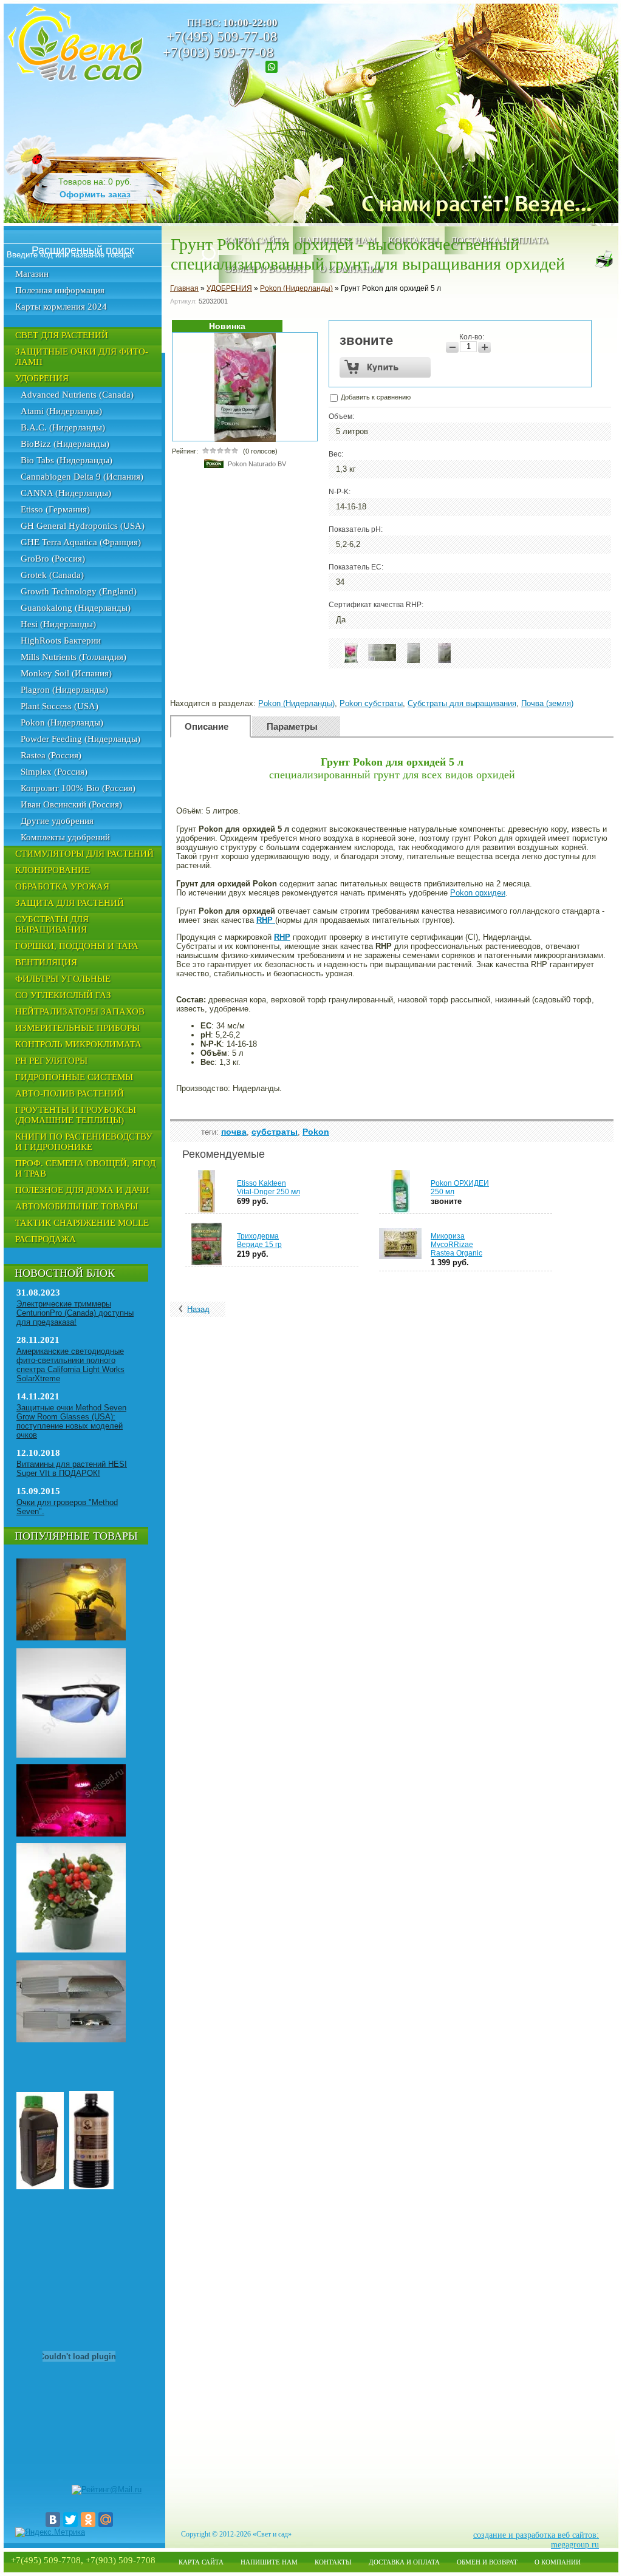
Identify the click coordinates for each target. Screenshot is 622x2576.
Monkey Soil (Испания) (66, 673)
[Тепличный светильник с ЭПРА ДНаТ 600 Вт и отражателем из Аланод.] (71, 2040)
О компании (558, 2562)
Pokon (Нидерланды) (62, 722)
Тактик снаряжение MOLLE (82, 1223)
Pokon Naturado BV (257, 464)
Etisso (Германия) (55, 509)
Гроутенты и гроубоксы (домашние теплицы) (76, 1115)
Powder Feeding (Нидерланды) (80, 739)
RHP (265, 920)
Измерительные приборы (77, 1028)
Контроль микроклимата (78, 1044)
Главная (184, 288)
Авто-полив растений (70, 1093)
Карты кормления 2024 (61, 307)
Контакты (333, 2562)
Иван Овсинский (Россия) (71, 804)
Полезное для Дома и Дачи (82, 1190)
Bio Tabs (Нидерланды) (67, 460)
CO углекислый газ (63, 995)
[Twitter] (70, 2520)
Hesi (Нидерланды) (58, 624)
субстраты (275, 1132)
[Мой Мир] (106, 2520)
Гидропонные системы (74, 1077)
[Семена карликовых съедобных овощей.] (71, 1950)
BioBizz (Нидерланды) (65, 444)
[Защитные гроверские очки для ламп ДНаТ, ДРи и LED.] (71, 1755)
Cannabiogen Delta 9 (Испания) (82, 477)
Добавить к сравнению (375, 397)
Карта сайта (201, 2562)
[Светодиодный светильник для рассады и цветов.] (71, 1834)
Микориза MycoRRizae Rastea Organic (456, 1245)
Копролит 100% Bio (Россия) (78, 788)
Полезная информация (60, 290)
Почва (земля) (547, 703)
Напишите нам (269, 2562)
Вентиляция (46, 962)
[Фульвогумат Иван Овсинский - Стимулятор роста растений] (91, 2187)
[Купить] (385, 367)
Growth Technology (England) (79, 591)
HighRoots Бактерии (61, 641)
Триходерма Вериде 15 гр (259, 1240)
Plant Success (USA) (60, 706)
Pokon (316, 1132)
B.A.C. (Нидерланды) (63, 427)
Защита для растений (70, 903)
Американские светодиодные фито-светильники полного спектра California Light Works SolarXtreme (70, 1365)
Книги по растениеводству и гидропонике (84, 1142)
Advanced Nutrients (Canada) (77, 395)
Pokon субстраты (371, 703)
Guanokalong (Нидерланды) (76, 608)
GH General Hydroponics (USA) (83, 526)
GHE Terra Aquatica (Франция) (81, 542)
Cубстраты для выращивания (52, 924)
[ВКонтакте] (53, 2520)
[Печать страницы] (604, 259)
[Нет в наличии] (523, 1188)
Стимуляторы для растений (84, 854)
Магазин (32, 274)
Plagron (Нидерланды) (64, 690)
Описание (207, 726)
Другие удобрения (57, 821)
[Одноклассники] (88, 2520)
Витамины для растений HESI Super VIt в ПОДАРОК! (72, 1469)
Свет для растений (62, 335)
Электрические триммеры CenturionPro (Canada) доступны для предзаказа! (75, 1313)
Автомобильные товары (77, 1206)
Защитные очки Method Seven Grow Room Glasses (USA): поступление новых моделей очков (71, 1421)
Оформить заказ (95, 194)
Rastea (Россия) (51, 755)
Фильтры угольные (63, 979)
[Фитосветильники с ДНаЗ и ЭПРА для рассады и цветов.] (71, 1638)
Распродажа (46, 1239)
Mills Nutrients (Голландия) (73, 657)
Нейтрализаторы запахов (80, 1011)
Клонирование (53, 870)
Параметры (292, 726)
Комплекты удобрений (65, 837)
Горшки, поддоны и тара (77, 946)
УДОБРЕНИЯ (42, 378)
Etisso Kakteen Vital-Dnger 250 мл (268, 1188)
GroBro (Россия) (53, 559)
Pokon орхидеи (478, 893)
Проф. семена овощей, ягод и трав (85, 1168)
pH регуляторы (51, 1061)
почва (234, 1132)
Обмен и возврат (487, 2562)
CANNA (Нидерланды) (66, 493)
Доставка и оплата (404, 2562)
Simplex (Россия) (54, 772)
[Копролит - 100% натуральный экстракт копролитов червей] (40, 2187)
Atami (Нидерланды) (61, 411)
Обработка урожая (62, 886)
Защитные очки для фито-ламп (82, 357)
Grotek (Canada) (52, 575)
